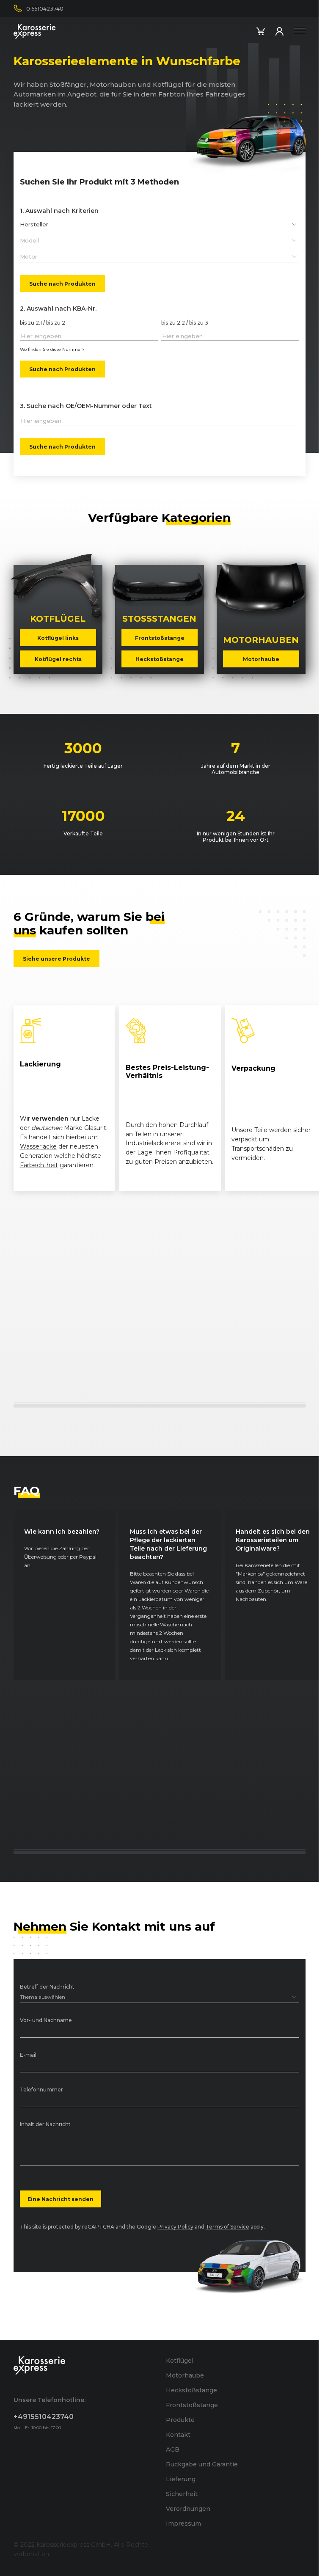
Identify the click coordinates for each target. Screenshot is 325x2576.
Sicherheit (182, 2494)
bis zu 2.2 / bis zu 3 (185, 323)
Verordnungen (188, 2509)
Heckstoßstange (160, 659)
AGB (173, 2449)
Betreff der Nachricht (47, 1987)
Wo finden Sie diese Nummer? (52, 349)
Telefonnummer (41, 2090)
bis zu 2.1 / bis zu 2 (43, 323)
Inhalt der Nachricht (45, 2125)
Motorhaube (261, 659)
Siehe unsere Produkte (56, 958)
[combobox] (160, 224)
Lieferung (181, 2479)
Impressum (183, 2524)
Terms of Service (227, 2227)
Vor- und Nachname (46, 2021)
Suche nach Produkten (62, 283)
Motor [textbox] (29, 256)
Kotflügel (180, 2361)
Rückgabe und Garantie (202, 2464)
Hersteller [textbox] (34, 224)
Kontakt (178, 2435)
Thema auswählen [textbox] (43, 1997)
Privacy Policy (175, 2227)
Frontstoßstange (159, 638)
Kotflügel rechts (58, 659)
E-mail (28, 2055)
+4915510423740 (44, 2417)
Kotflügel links (58, 638)
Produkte (180, 2420)
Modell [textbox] (29, 240)
